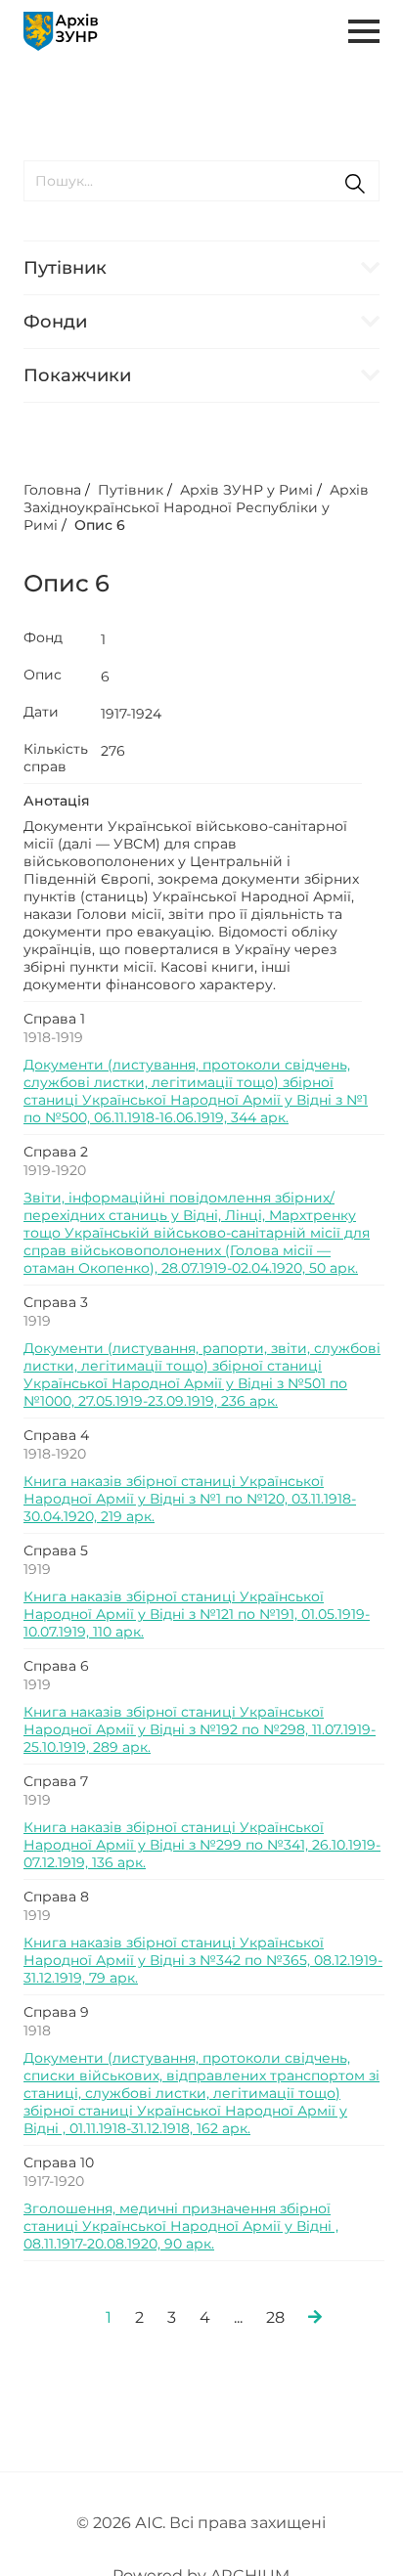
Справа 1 (54, 1019)
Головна (52, 490)
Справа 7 (56, 1781)
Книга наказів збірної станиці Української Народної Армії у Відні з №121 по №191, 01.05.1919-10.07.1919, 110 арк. (197, 1614)
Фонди (55, 322)
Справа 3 (56, 1302)
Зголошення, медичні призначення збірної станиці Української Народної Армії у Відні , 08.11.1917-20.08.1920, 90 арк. (181, 2226)
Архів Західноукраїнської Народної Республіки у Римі (196, 507)
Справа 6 (56, 1666)
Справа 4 (56, 1435)
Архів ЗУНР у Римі (246, 490)
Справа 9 (56, 2012)
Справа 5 (56, 1550)
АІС (149, 2523)
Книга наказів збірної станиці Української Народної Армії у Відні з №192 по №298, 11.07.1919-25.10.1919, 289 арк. (200, 1729)
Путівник (65, 268)
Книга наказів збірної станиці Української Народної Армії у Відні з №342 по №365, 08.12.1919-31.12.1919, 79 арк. (203, 1960)
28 (275, 2317)
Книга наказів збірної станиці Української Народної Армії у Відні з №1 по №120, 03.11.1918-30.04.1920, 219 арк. (190, 1499)
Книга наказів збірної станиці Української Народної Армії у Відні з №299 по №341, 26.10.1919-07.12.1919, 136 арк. (202, 1845)
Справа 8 (56, 1897)
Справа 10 (59, 2162)
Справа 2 (56, 1152)
